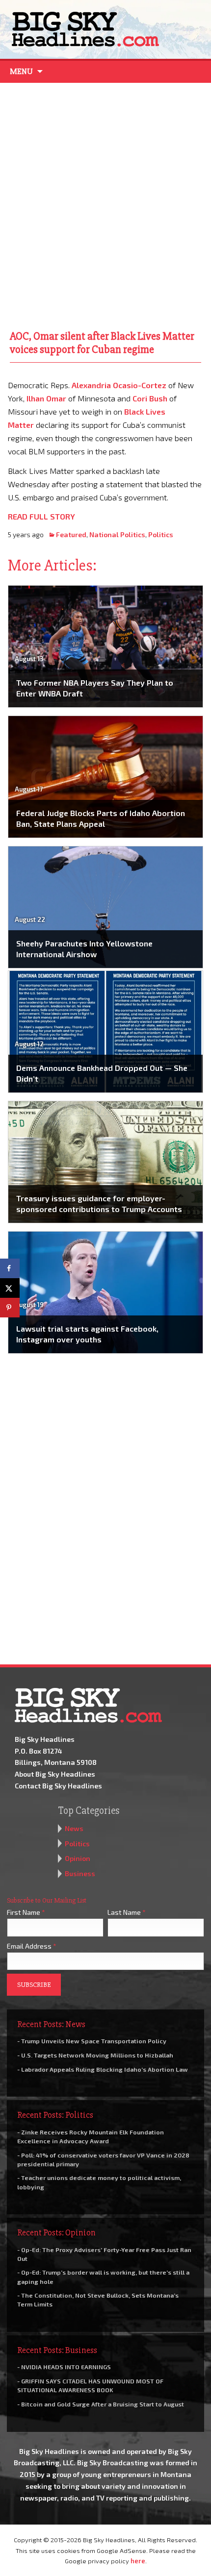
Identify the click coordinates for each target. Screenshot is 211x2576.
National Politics (117, 534)
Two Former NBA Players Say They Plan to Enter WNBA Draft (95, 688)
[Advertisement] (105, 204)
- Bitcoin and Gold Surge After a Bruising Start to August (101, 2404)
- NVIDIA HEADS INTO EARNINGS (64, 2367)
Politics (161, 534)
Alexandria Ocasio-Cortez (119, 385)
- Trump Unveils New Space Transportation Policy (92, 2041)
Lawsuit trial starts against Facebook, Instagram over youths (87, 1334)
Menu (21, 72)
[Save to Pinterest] (10, 1308)
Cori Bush (150, 398)
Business (80, 1873)
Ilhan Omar (46, 398)
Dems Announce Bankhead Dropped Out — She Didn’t (102, 1073)
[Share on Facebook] (10, 1268)
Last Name (127, 1912)
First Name (26, 1912)
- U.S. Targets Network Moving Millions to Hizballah (95, 2055)
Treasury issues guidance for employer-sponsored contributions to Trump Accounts (99, 1203)
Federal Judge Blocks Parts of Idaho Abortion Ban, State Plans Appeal (101, 818)
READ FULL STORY (41, 516)
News (74, 1828)
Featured (71, 534)
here (138, 2561)
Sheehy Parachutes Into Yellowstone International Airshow (84, 949)
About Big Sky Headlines (55, 1774)
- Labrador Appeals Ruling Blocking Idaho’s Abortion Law (103, 2069)
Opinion (78, 1858)
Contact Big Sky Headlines (58, 1786)
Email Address (32, 1946)
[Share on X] (10, 1288)
